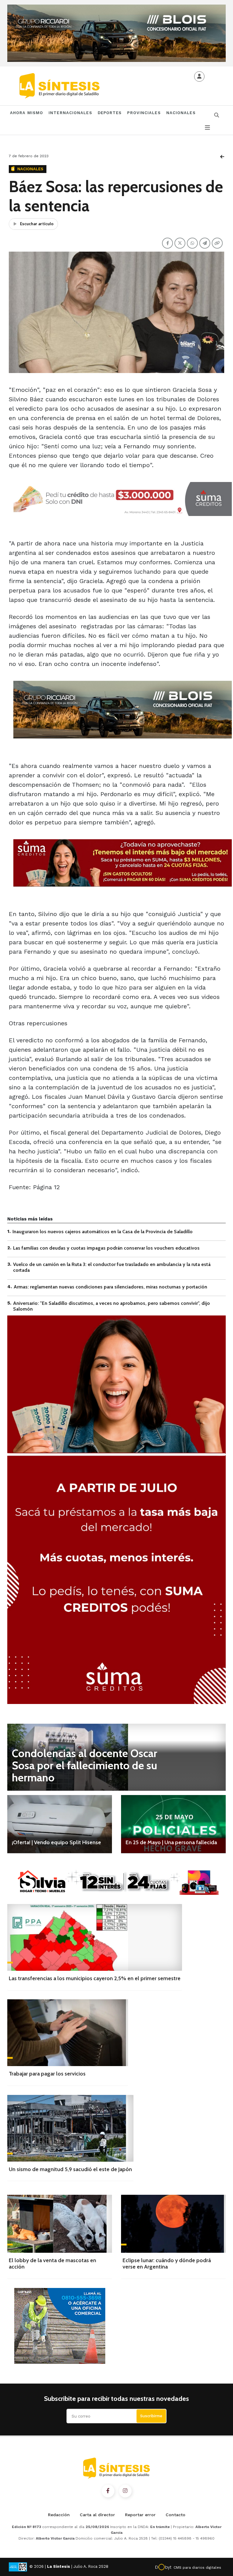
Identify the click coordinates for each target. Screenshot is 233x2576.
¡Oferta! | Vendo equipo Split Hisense (56, 1842)
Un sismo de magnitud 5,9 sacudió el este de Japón (70, 2169)
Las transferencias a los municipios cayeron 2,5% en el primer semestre (95, 1978)
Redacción (59, 2515)
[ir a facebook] (108, 2491)
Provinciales (144, 113)
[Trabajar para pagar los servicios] (68, 2033)
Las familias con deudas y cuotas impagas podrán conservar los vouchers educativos (106, 1248)
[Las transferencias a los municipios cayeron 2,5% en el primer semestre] (95, 1937)
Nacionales (181, 113)
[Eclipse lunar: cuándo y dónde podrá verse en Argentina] (173, 2224)
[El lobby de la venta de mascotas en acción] (60, 2224)
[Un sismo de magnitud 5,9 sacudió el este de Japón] (70, 2128)
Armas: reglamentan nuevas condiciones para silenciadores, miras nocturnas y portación (110, 1287)
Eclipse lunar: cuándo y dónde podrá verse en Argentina (167, 2264)
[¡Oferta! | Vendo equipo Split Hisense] (60, 1824)
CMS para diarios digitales (197, 2568)
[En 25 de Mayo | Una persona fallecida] (173, 1824)
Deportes (110, 113)
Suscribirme (151, 2416)
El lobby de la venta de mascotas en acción (52, 2264)
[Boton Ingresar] (199, 76)
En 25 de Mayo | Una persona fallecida (171, 1842)
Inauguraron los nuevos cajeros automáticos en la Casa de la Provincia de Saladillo (103, 1232)
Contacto (176, 2515)
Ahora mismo (27, 113)
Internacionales (70, 113)
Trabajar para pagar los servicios (47, 2074)
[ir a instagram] (125, 2491)
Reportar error (140, 2515)
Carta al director (97, 2515)
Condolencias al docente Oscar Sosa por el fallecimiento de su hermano (84, 1765)
